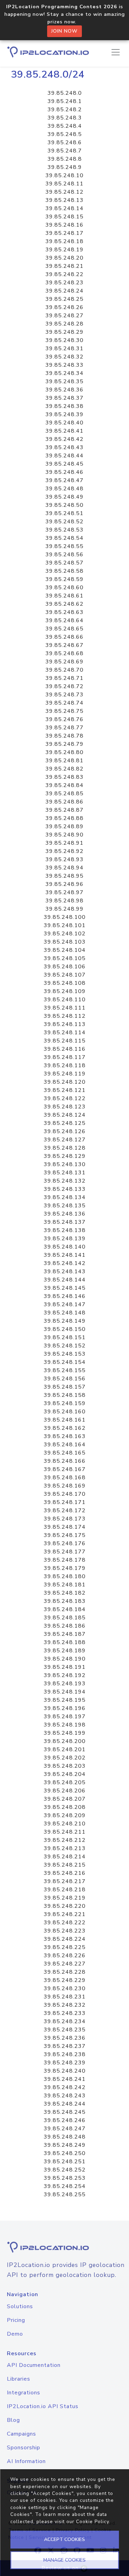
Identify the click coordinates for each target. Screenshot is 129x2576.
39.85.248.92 (64, 851)
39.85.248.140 (65, 1247)
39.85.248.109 (65, 991)
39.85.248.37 (64, 398)
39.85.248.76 (64, 719)
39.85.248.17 (64, 233)
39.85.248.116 (65, 1049)
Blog (13, 2420)
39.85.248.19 (64, 250)
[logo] (64, 2247)
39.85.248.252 (65, 2170)
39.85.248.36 (64, 390)
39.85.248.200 (65, 1741)
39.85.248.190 (65, 1659)
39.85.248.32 (64, 357)
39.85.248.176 (65, 1543)
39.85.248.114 (65, 1033)
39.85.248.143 (65, 1272)
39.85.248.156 (65, 1379)
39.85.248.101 (65, 925)
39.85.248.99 (64, 909)
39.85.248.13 (64, 200)
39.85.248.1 (65, 101)
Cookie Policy (93, 2522)
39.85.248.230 (65, 1988)
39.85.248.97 (64, 892)
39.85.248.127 (65, 1140)
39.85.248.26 (64, 307)
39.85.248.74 (64, 703)
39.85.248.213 (65, 1848)
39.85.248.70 (64, 670)
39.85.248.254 (65, 2186)
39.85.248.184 (65, 1609)
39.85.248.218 (65, 1890)
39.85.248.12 (64, 192)
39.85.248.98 (64, 901)
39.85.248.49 (64, 497)
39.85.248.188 (65, 1642)
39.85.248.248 (65, 2137)
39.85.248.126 (65, 1131)
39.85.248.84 (64, 785)
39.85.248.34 (64, 373)
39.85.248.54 (64, 538)
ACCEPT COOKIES (64, 2539)
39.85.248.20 (64, 258)
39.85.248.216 (65, 1873)
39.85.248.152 (65, 1346)
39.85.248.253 (65, 2178)
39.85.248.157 (65, 1387)
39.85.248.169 (65, 1486)
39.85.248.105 (65, 958)
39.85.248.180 (65, 1576)
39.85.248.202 (65, 1758)
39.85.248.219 (65, 1898)
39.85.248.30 (64, 340)
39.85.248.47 (64, 480)
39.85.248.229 (65, 1980)
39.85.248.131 (65, 1173)
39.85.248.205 (65, 1782)
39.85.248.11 (64, 184)
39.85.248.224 (65, 1939)
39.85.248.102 (65, 934)
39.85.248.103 (65, 942)
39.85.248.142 (65, 1263)
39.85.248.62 (64, 604)
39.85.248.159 (65, 1403)
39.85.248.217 (65, 1881)
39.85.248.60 (64, 588)
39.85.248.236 (65, 2038)
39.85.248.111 (65, 1008)
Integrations (24, 2393)
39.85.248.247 (65, 2129)
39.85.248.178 (65, 1560)
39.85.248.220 (65, 1906)
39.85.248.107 (65, 975)
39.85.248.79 (64, 744)
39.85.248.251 (65, 2162)
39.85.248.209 (65, 1815)
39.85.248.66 (64, 637)
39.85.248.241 (65, 2079)
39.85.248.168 (65, 1478)
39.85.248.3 (65, 118)
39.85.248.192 (65, 1675)
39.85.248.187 (65, 1634)
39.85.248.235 (65, 2030)
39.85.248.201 (65, 1749)
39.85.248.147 (65, 1304)
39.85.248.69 (64, 662)
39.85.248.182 (65, 1593)
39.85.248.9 (65, 167)
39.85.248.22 (64, 274)
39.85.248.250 (65, 2153)
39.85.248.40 (64, 423)
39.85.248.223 (65, 1931)
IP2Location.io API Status (43, 2406)
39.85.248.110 (65, 1000)
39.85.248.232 (65, 2005)
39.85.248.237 (65, 2046)
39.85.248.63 (64, 612)
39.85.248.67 (64, 645)
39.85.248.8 (65, 159)
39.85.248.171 (65, 1502)
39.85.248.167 (65, 1469)
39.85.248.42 (64, 439)
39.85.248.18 (64, 241)
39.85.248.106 (65, 967)
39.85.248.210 (65, 1824)
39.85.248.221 (65, 1914)
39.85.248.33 (64, 365)
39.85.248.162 (65, 1428)
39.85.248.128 (65, 1148)
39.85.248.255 (65, 2195)
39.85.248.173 (65, 1519)
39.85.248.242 (65, 2087)
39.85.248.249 (65, 2145)
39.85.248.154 (65, 1362)
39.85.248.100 (65, 917)
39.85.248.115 (65, 1041)
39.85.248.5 (65, 134)
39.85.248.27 (64, 316)
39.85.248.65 (64, 629)
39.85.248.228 (65, 1972)
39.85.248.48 (64, 489)
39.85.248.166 (65, 1461)
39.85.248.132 (65, 1181)
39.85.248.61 (64, 596)
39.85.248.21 (64, 266)
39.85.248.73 (64, 695)
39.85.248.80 (64, 752)
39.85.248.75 (64, 711)
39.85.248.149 (65, 1321)
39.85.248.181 (65, 1585)
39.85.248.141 (65, 1255)
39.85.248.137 (65, 1222)
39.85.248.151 (65, 1337)
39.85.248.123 (65, 1107)
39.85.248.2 (65, 110)
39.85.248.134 (65, 1197)
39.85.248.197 (65, 1717)
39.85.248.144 (65, 1280)
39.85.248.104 (65, 950)
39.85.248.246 (65, 2120)
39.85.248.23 (64, 283)
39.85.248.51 (64, 513)
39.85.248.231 (65, 1997)
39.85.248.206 (65, 1791)
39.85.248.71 (64, 678)
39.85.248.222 (65, 1923)
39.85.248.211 (65, 1832)
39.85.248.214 (65, 1857)
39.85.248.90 (64, 835)
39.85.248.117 (65, 1057)
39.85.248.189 (65, 1651)
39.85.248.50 (64, 505)
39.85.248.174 (65, 1527)
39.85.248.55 (64, 546)
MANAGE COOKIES (64, 2560)
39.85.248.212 (65, 1840)
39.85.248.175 (65, 1535)
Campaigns (21, 2434)
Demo (15, 2334)
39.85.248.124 (65, 1115)
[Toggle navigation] (116, 52)
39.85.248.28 (64, 324)
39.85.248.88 (64, 818)
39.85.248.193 (65, 1684)
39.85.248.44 (64, 456)
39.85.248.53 (64, 530)
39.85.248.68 (64, 653)
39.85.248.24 (64, 291)
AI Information (26, 2461)
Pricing (16, 2320)
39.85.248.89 (64, 827)
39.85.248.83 (64, 777)
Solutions (20, 2306)
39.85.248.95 (64, 876)
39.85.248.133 (65, 1189)
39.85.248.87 (64, 810)
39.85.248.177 (65, 1552)
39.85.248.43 (64, 447)
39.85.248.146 (65, 1296)
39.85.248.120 (65, 1082)
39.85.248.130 (65, 1164)
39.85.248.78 (64, 736)
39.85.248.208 (65, 1807)
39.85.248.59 (64, 579)
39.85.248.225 (65, 1947)
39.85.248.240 (65, 2071)
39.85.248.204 (65, 1774)
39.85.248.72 (64, 686)
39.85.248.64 (64, 620)
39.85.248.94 (64, 868)
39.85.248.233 (65, 2013)
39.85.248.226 (65, 1956)
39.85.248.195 (65, 1700)
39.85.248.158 (65, 1395)
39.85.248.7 (65, 151)
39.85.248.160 (65, 1412)
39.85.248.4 (65, 126)
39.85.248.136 (65, 1214)
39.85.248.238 (65, 2054)
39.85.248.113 (65, 1024)
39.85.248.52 (64, 522)
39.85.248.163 (65, 1436)
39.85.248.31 (64, 349)
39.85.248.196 (65, 1708)
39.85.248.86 (64, 802)
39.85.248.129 (65, 1156)
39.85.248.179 (65, 1568)
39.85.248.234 (65, 2021)
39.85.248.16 (64, 225)
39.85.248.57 (64, 563)
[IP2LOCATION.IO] (48, 52)
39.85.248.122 (65, 1098)
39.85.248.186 (65, 1626)
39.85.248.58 (64, 571)
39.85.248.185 (65, 1618)
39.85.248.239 (65, 2063)
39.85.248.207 (65, 1799)
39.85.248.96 (64, 884)
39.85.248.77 (64, 728)
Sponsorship (24, 2448)
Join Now (64, 31)
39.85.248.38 (64, 406)
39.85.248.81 (64, 761)
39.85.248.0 (65, 93)
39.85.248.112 (65, 1016)
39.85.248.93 (64, 859)
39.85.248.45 (64, 464)
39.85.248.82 (64, 769)
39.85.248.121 (65, 1090)
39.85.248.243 (65, 2096)
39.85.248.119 (65, 1074)
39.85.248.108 (65, 983)
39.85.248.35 (64, 381)
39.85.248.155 (65, 1370)
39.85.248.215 (65, 1865)
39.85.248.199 (65, 1733)
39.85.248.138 (65, 1230)
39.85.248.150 (65, 1329)
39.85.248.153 (65, 1354)
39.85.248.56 (64, 555)
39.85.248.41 (64, 431)
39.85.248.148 (65, 1313)
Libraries (19, 2379)
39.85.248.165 (65, 1453)
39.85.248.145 (65, 1288)
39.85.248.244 (65, 2104)
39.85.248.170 (65, 1494)
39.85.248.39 (64, 414)
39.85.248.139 (65, 1239)
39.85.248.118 (65, 1065)
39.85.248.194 (65, 1692)
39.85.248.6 (65, 143)
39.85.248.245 (65, 2112)
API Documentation (34, 2365)
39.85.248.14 (64, 208)
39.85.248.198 (65, 1725)
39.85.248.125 (65, 1123)
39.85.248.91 (64, 843)
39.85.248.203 (65, 1766)
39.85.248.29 (64, 332)
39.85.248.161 (65, 1420)
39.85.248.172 (65, 1511)
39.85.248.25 (64, 299)
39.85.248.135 (65, 1206)
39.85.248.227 (65, 1964)
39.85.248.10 (64, 175)
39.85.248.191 (65, 1667)
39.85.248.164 (65, 1445)
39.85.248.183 (65, 1601)
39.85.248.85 (64, 794)
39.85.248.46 (64, 472)
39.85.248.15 (64, 217)
